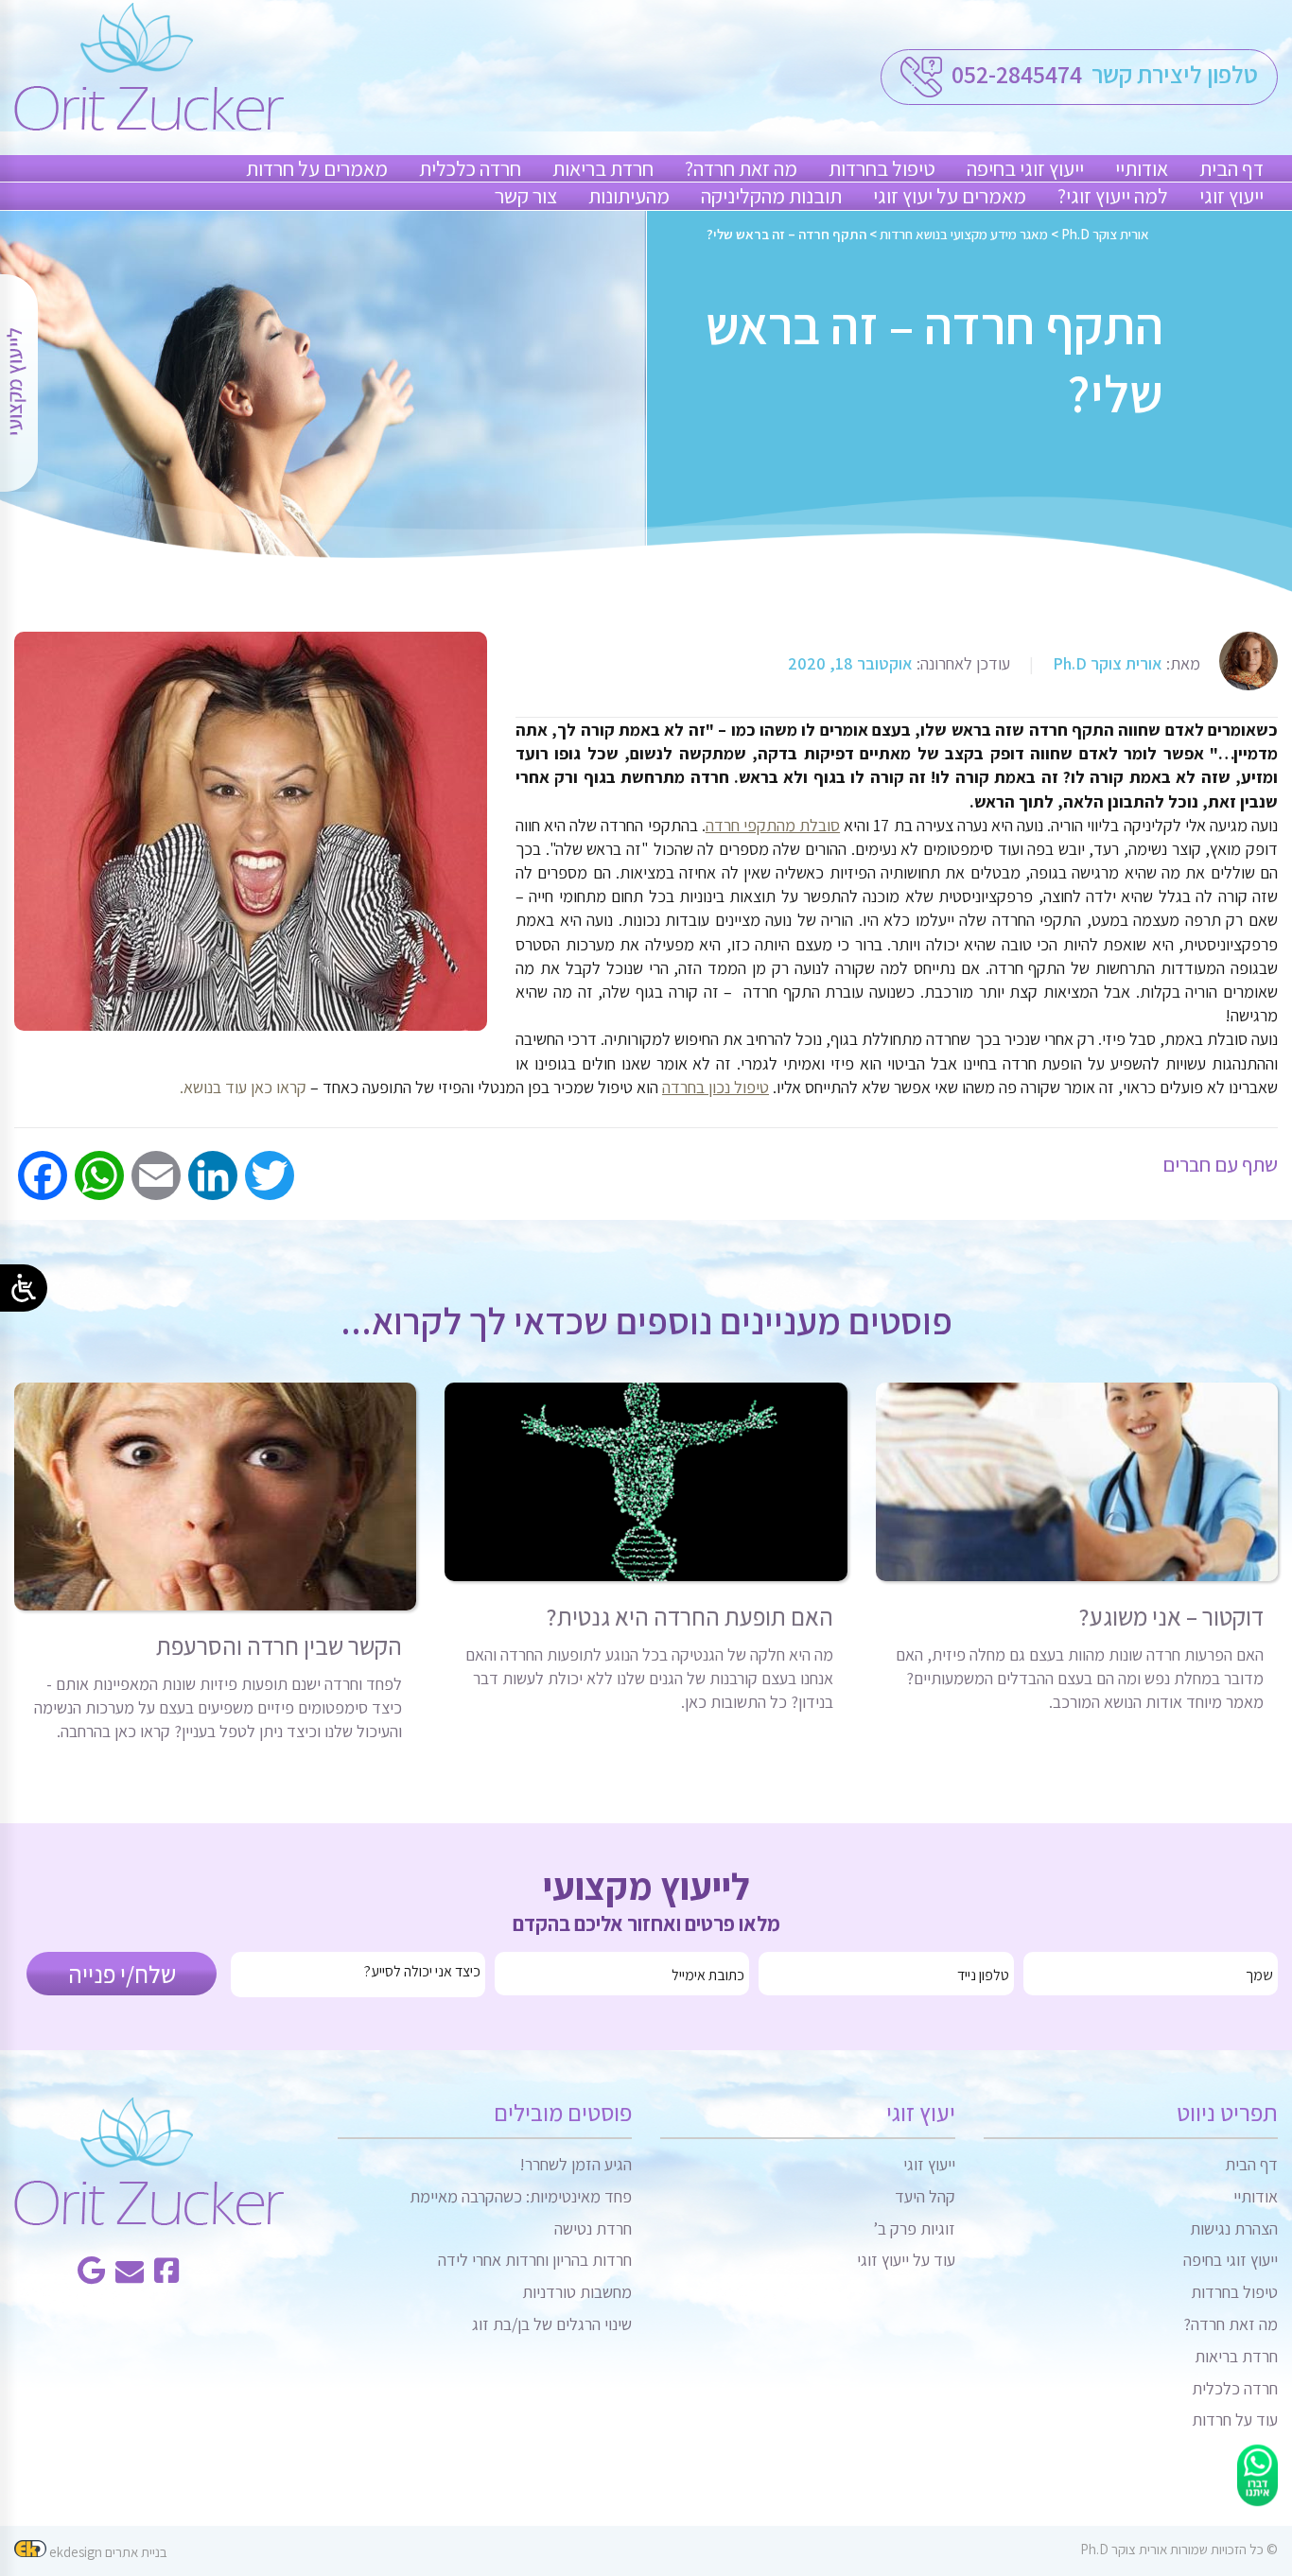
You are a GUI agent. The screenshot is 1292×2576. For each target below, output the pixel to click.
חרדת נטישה (593, 2228)
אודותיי (1142, 168)
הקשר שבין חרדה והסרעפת (279, 1645)
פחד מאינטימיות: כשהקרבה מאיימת (521, 2196)
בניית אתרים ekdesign (107, 2552)
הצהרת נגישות (1234, 2228)
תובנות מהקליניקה (771, 196)
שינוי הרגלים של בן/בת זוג (552, 2324)
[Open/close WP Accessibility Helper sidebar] (24, 1288)
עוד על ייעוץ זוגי (906, 2260)
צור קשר (526, 196)
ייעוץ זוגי (1231, 196)
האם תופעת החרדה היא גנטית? (690, 1616)
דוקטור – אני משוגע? (1171, 1616)
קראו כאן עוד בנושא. (243, 1087)
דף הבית (1231, 168)
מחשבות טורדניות (577, 2292)
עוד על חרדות (1235, 2419)
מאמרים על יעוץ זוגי (950, 196)
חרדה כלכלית (470, 168)
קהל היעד (925, 2196)
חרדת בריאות (603, 168)
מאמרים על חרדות (317, 168)
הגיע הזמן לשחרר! (576, 2164)
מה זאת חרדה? (741, 168)
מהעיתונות (629, 196)
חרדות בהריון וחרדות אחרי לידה (535, 2260)
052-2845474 (1014, 74)
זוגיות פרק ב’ (914, 2228)
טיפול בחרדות (882, 168)
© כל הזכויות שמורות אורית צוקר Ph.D (1179, 2549)
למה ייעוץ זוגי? (1113, 196)
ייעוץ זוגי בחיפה (1025, 168)
